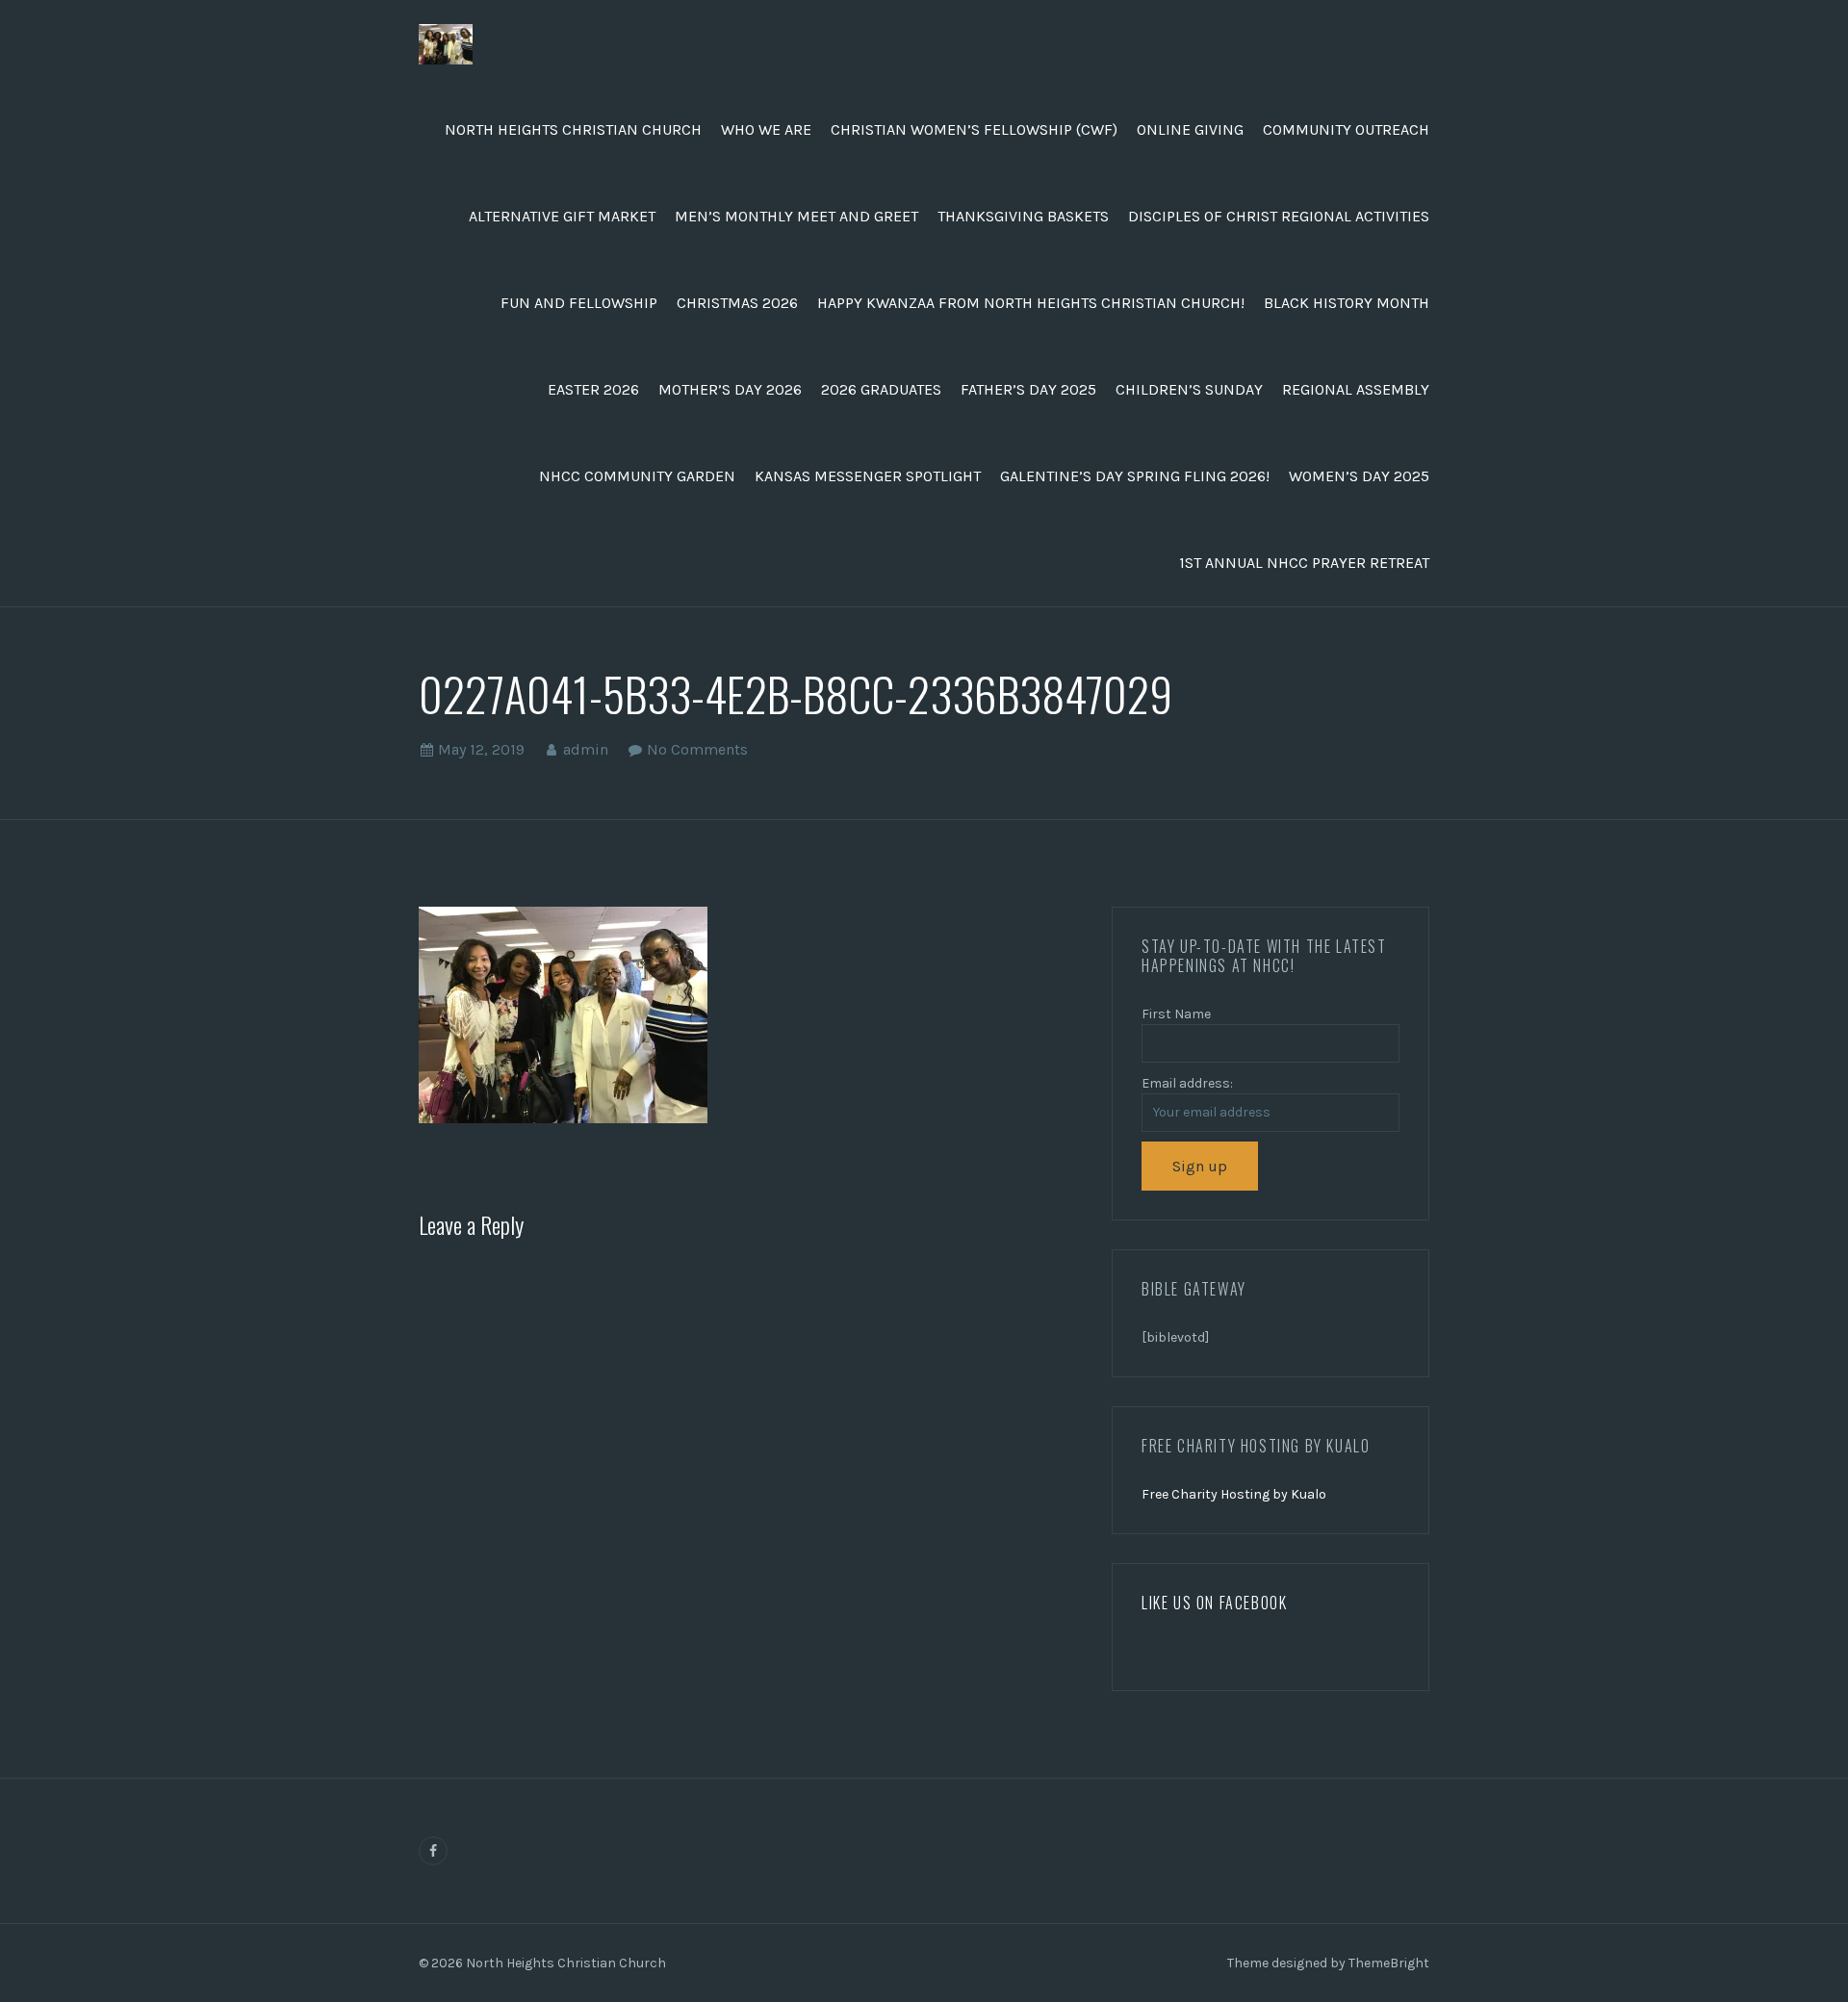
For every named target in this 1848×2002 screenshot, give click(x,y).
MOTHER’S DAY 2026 (730, 389)
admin (586, 749)
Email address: (1187, 1083)
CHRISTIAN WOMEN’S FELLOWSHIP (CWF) (974, 129)
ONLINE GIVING (1190, 129)
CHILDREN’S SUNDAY (1189, 389)
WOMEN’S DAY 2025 (1359, 476)
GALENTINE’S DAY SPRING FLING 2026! (1135, 476)
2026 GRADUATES (881, 389)
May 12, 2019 (481, 749)
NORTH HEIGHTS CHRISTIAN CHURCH (573, 129)
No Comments (697, 749)
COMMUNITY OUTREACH (1346, 129)
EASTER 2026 (593, 389)
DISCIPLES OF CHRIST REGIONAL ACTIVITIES (1279, 216)
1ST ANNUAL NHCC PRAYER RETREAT (1304, 563)
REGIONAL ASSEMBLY (1356, 389)
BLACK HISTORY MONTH (1347, 303)
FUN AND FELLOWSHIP (579, 303)
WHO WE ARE (766, 129)
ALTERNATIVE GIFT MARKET (562, 216)
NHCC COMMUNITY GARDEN (637, 476)
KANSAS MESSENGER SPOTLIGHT (868, 476)
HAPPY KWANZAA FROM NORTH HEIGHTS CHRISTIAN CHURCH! (1031, 303)
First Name (1176, 1014)
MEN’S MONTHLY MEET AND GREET (796, 216)
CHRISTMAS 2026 (737, 303)
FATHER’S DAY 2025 (1028, 389)
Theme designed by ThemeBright (1328, 1963)
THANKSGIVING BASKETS (1023, 216)
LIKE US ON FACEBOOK (1214, 1603)
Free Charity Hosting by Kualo (1234, 1494)
